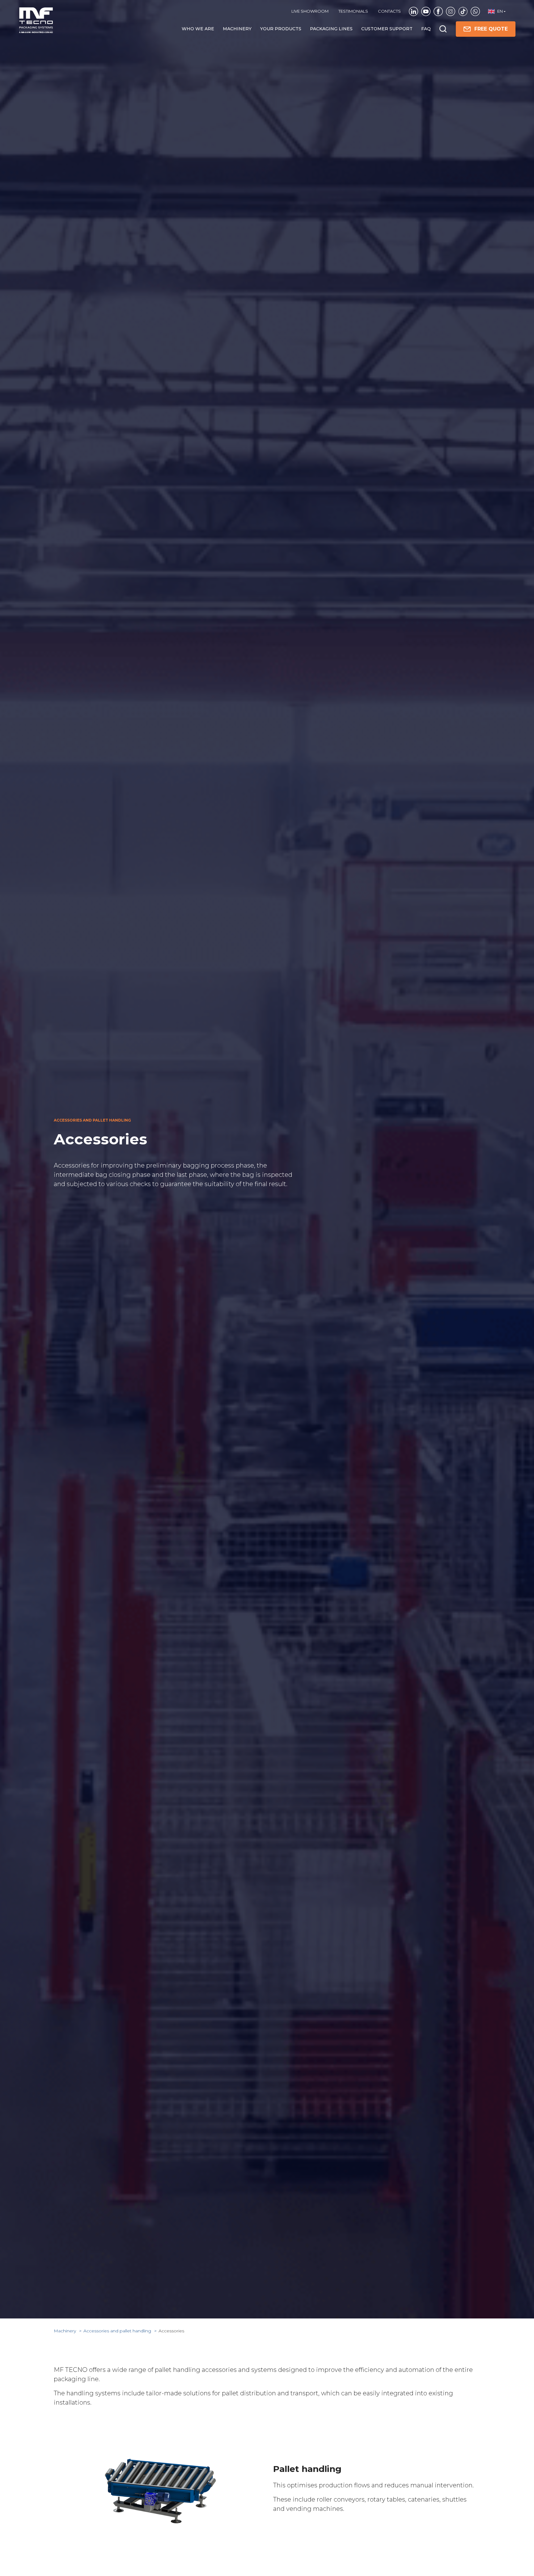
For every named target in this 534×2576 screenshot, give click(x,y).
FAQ (426, 29)
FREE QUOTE (491, 29)
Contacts (389, 11)
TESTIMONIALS (353, 11)
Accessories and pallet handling (118, 2331)
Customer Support (387, 29)
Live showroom (310, 11)
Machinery (237, 29)
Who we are (198, 29)
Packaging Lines (331, 29)
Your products (281, 29)
